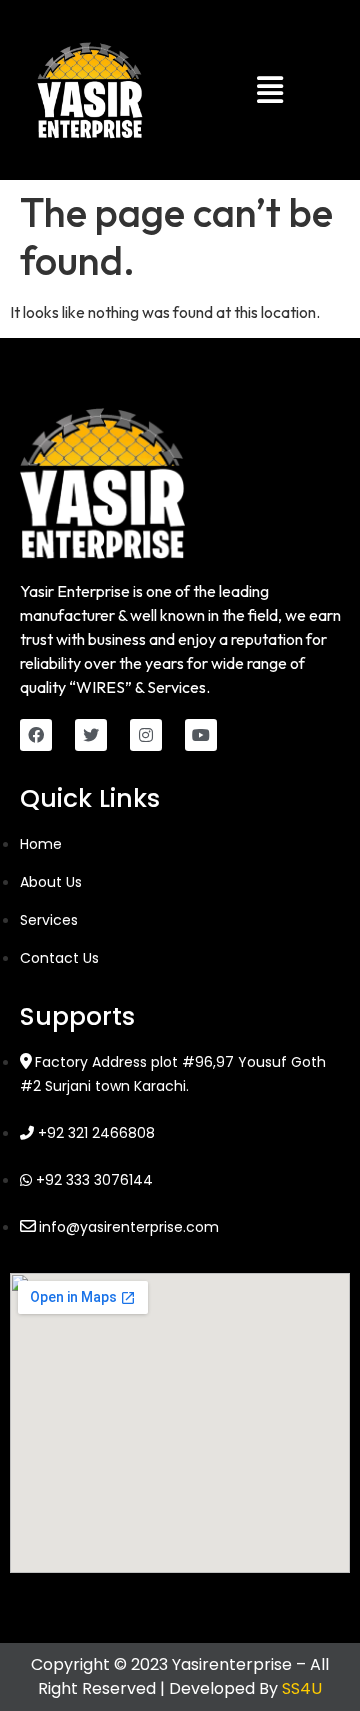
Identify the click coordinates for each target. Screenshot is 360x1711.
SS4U (302, 1688)
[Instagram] (146, 735)
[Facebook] (36, 735)
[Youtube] (201, 735)
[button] (270, 90)
